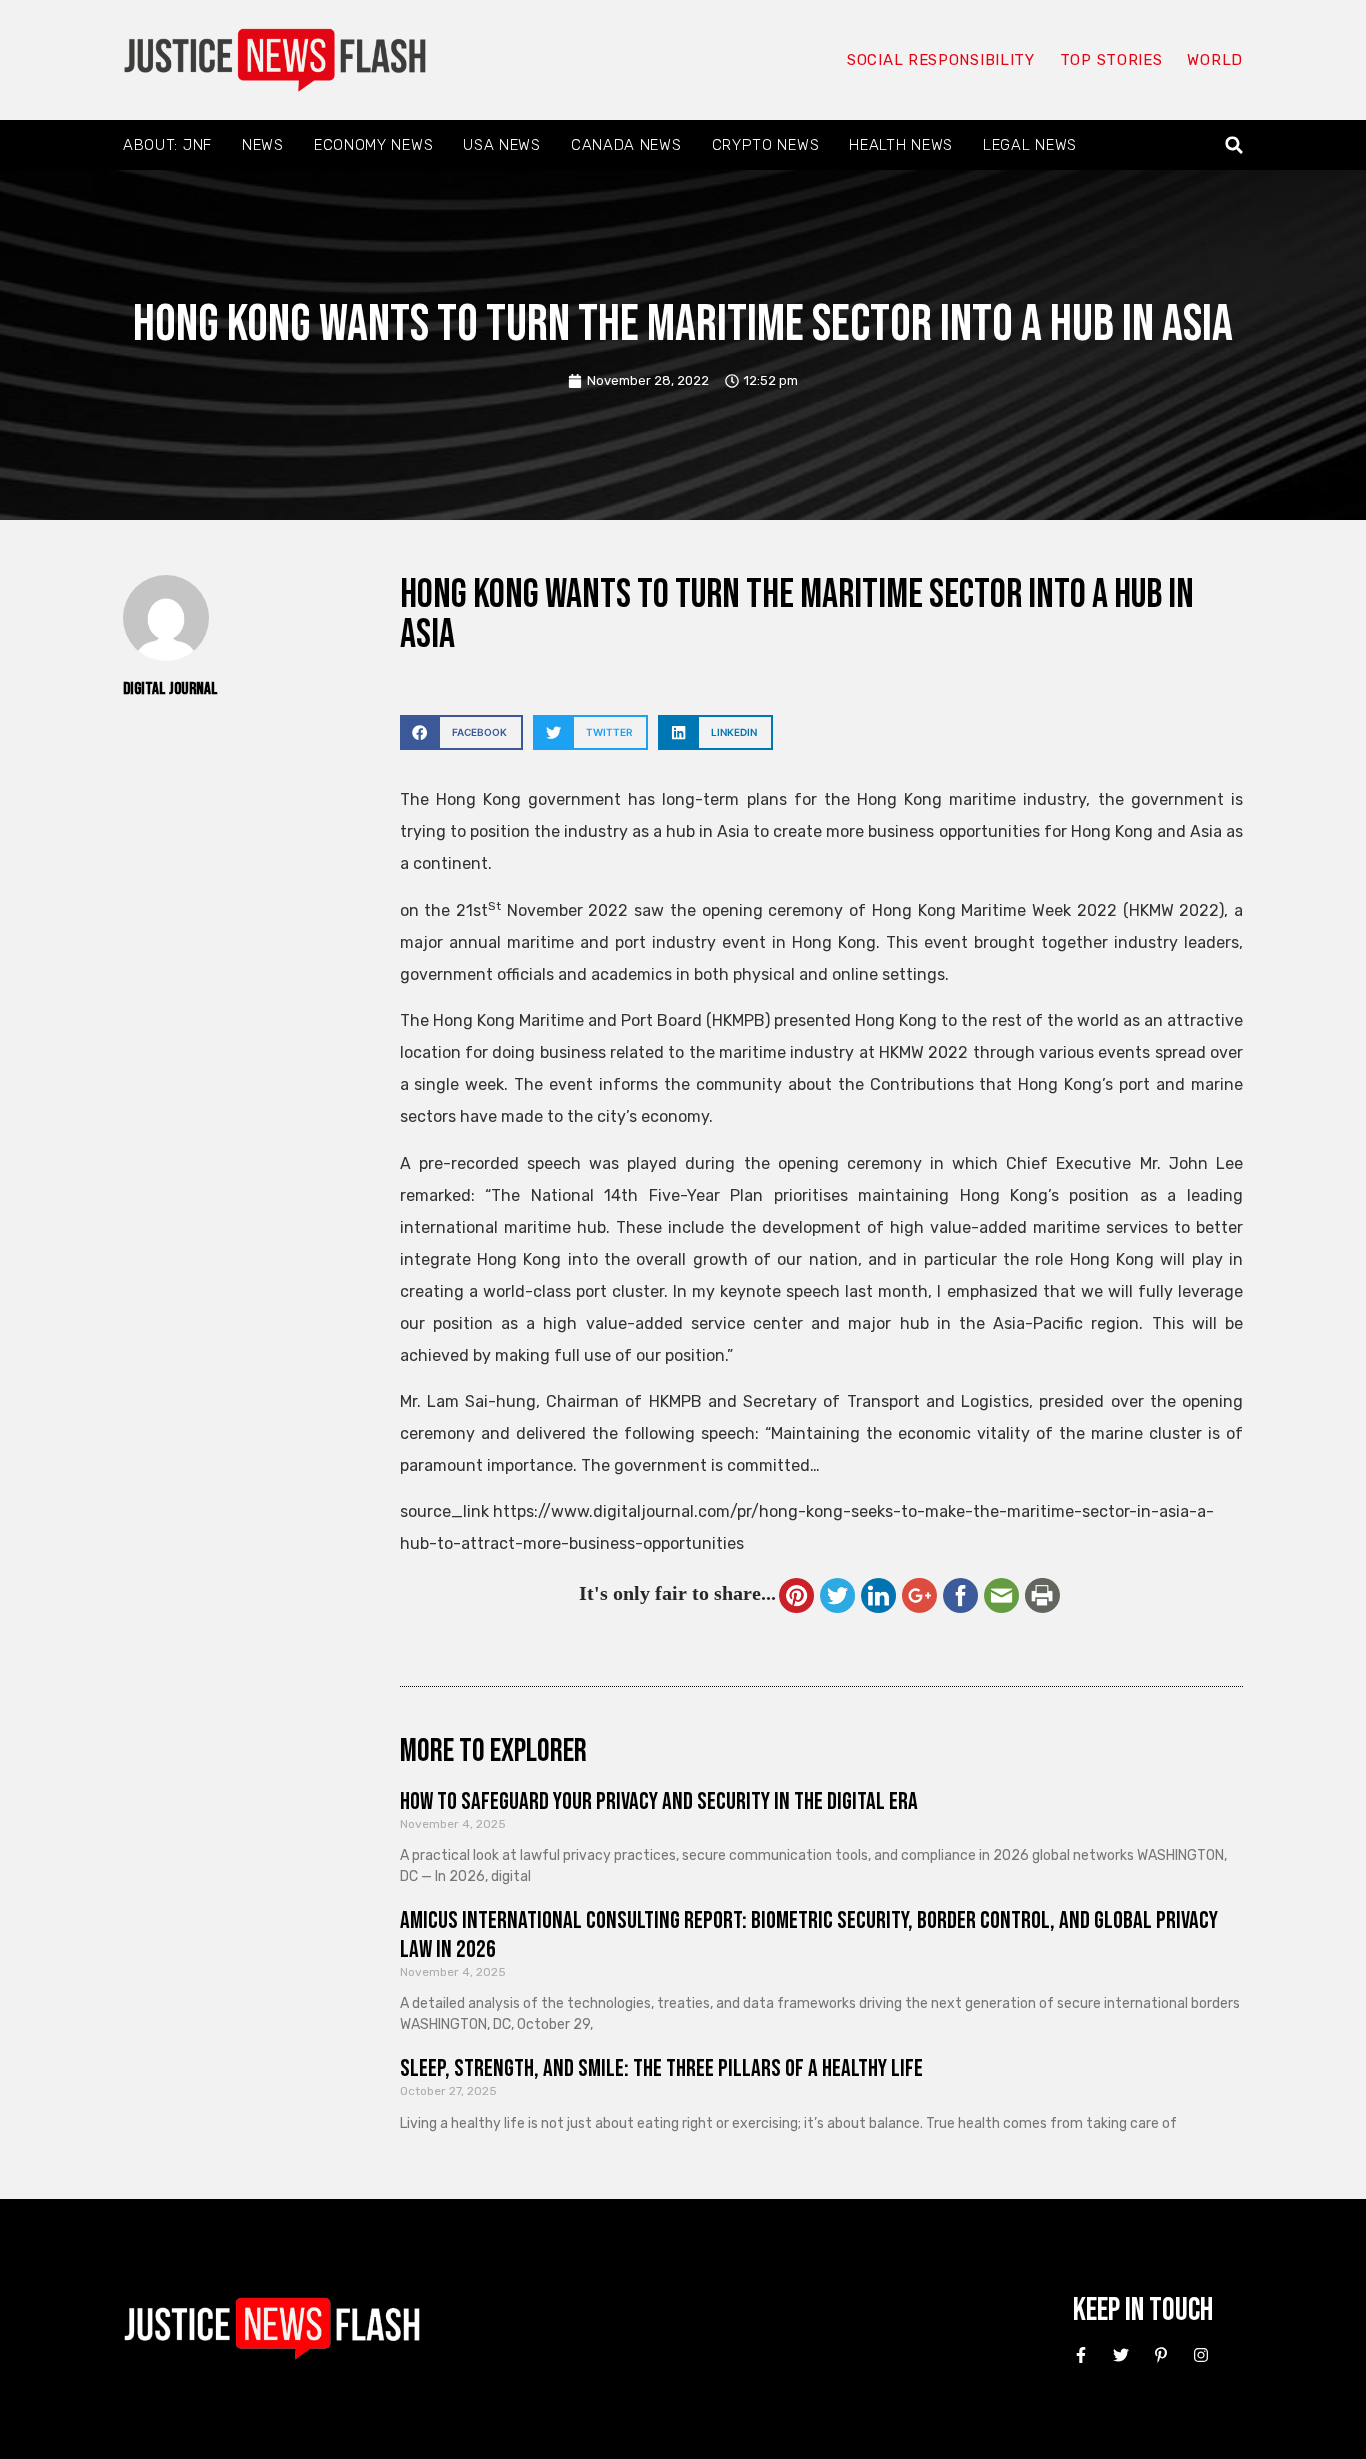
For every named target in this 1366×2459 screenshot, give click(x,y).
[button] (1234, 145)
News (263, 145)
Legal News (1030, 145)
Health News (901, 145)
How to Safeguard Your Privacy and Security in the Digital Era (659, 1801)
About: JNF (167, 145)
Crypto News (766, 145)
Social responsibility (941, 60)
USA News (502, 145)
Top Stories (1111, 60)
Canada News (626, 145)
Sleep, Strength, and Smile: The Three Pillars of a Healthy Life (661, 2068)
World (1215, 60)
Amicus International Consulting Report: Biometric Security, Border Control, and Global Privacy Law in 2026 (809, 1935)
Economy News (373, 145)
